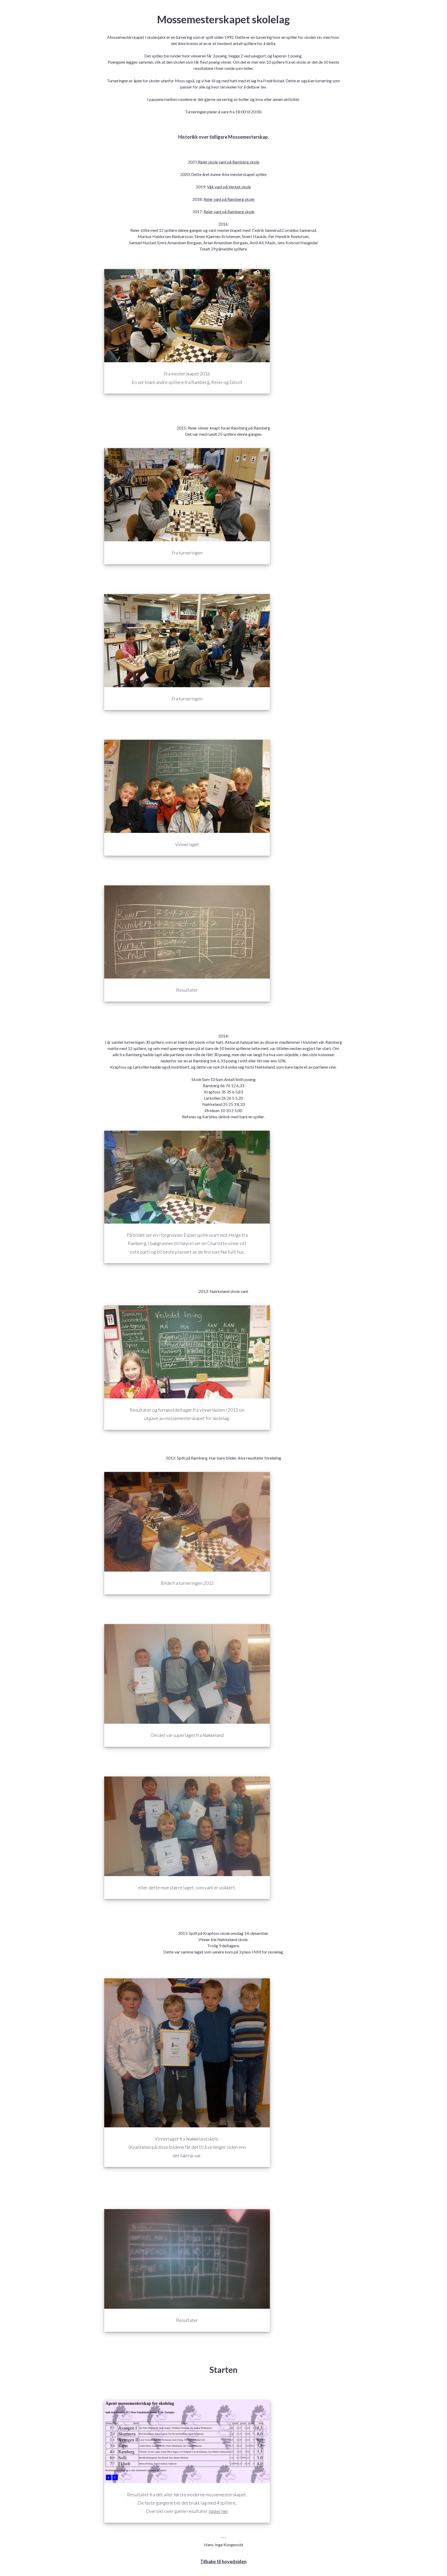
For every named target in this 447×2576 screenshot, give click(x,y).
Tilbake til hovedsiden (223, 2562)
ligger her (218, 2511)
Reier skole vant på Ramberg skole (229, 162)
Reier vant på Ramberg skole (229, 199)
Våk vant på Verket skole (229, 187)
